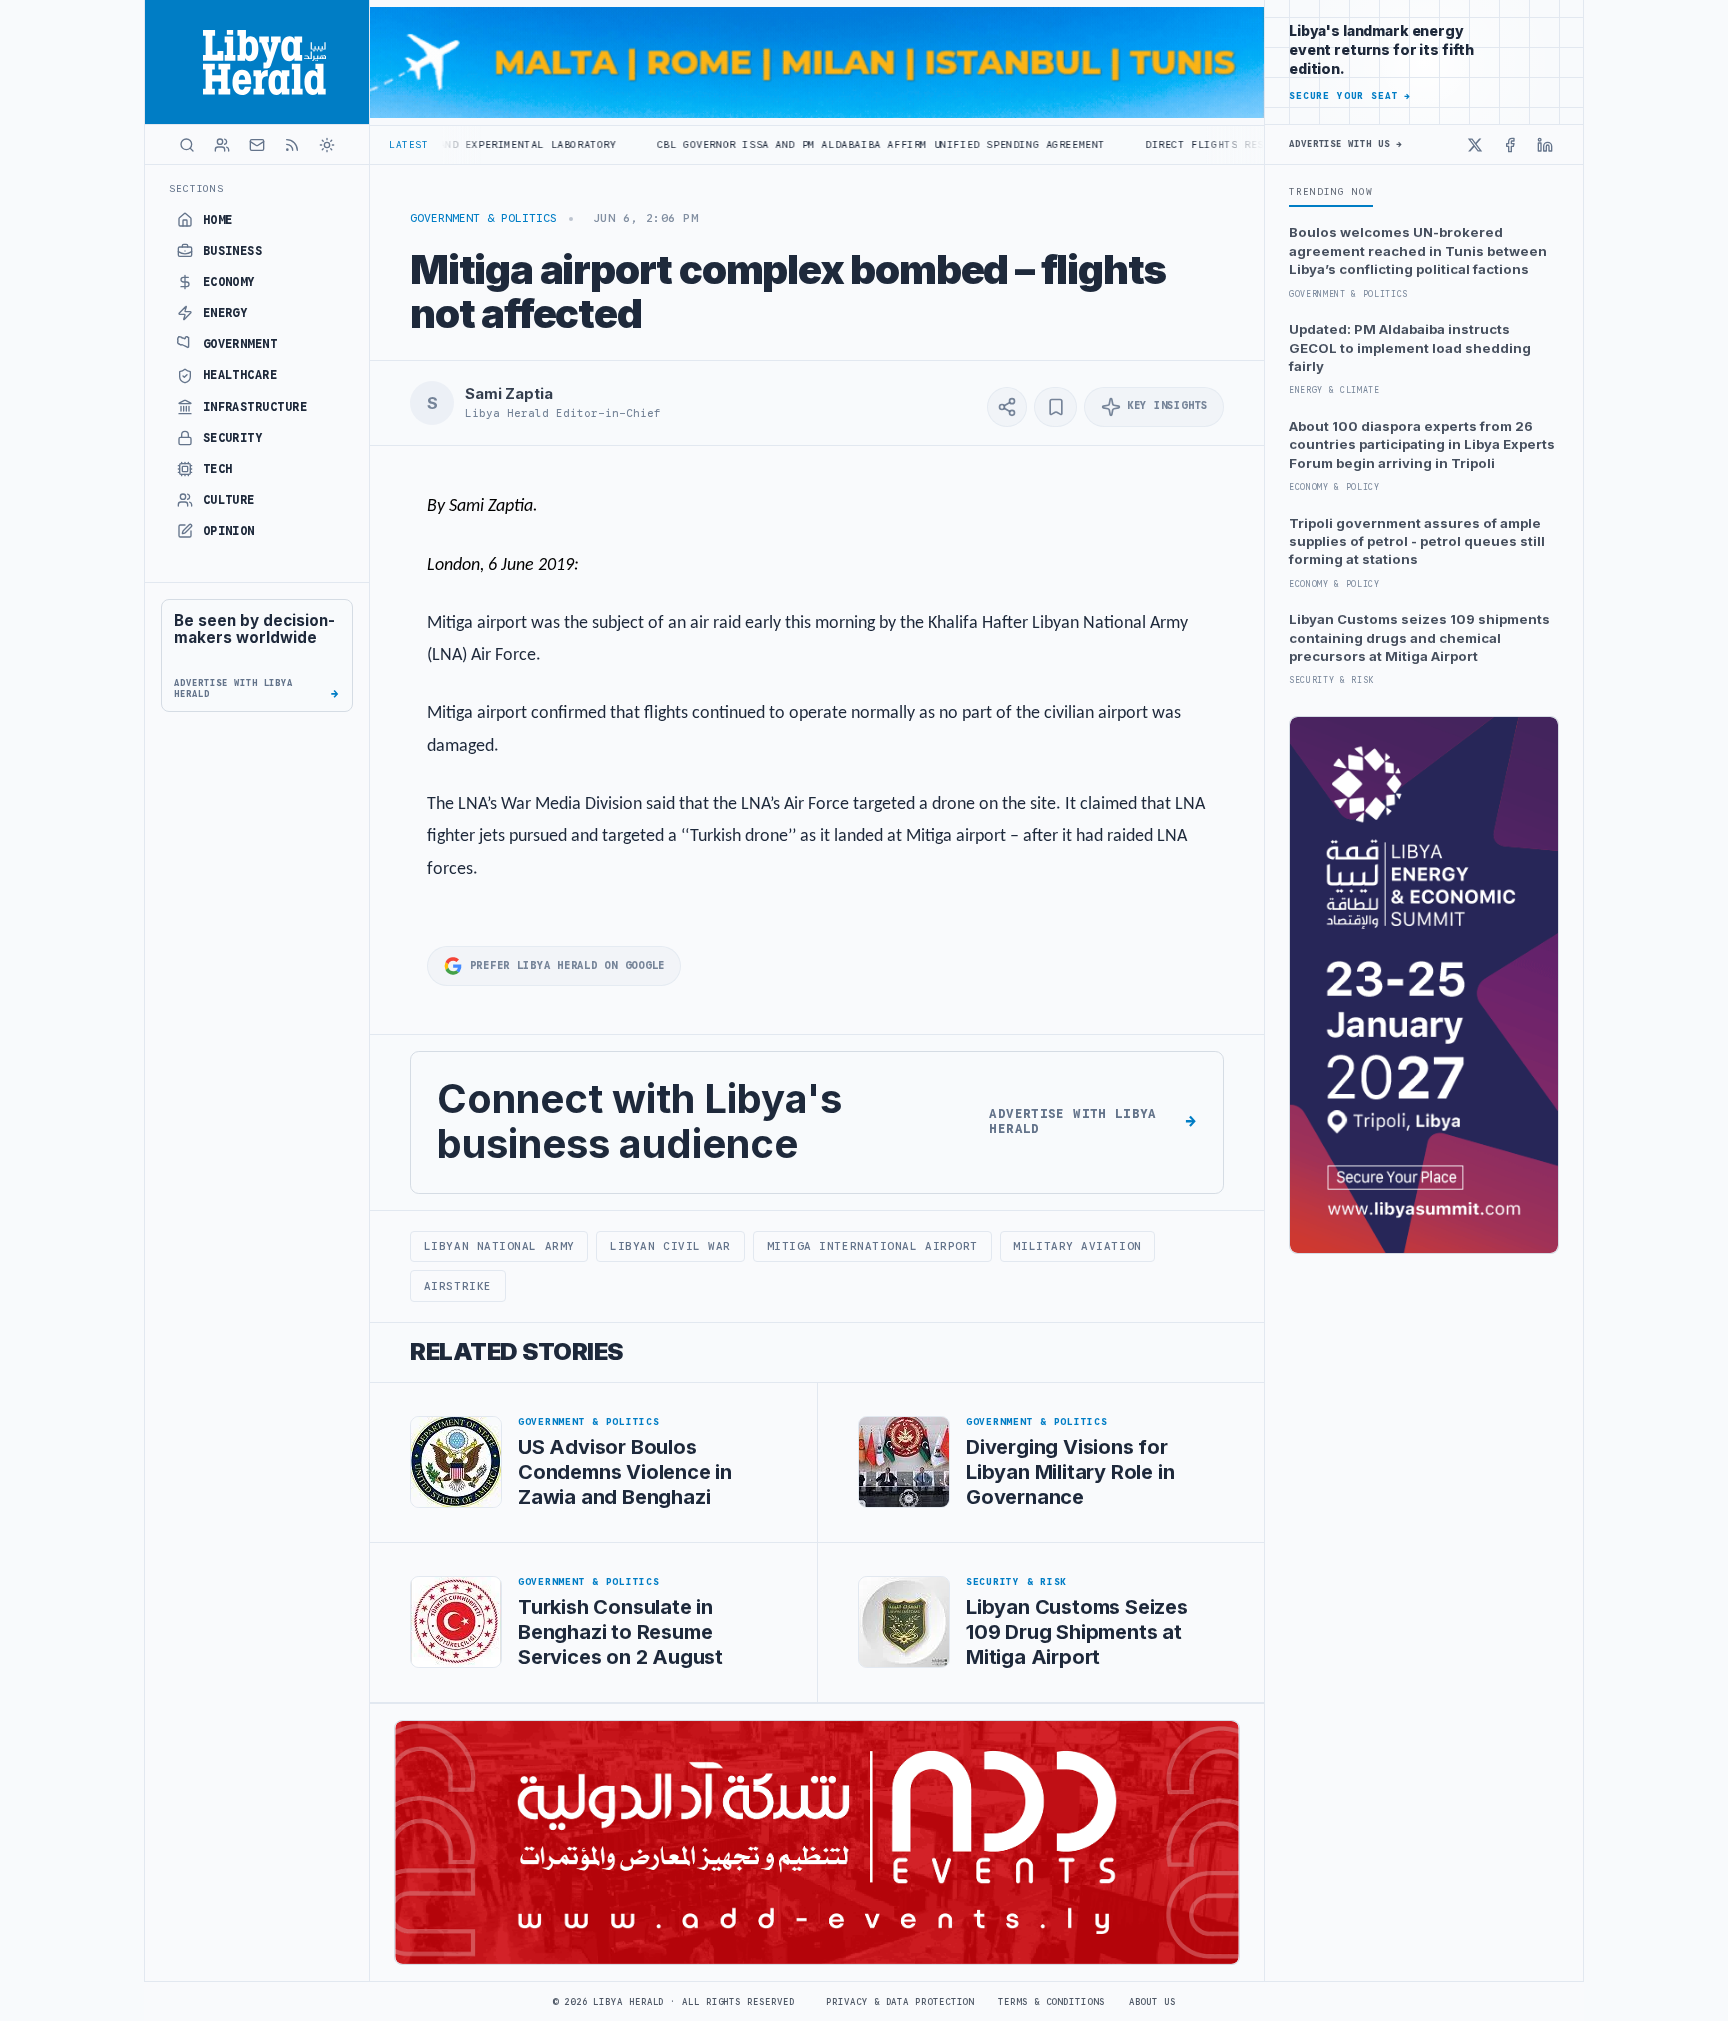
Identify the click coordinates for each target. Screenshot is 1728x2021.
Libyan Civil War (670, 1246)
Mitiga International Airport (872, 1246)
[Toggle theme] (327, 145)
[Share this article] (1007, 407)
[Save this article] (1055, 407)
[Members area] (222, 145)
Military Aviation (1077, 1246)
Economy (229, 282)
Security (233, 438)
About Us (1152, 2002)
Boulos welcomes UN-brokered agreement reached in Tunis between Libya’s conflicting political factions (1418, 250)
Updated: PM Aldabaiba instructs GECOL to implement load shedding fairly (1410, 347)
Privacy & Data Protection (900, 2002)
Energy (225, 313)
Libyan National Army (499, 1246)
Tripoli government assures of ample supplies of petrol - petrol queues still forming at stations (1417, 541)
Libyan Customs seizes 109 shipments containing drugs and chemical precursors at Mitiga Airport (1419, 637)
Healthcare (240, 375)
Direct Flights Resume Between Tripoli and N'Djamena (1207, 144)
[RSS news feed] (292, 145)
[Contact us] (257, 145)
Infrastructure (255, 407)
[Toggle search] (187, 145)
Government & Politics (483, 218)
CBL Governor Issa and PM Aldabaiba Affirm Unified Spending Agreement (774, 144)
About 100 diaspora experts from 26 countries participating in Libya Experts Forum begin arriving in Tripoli (1422, 444)
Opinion (229, 531)
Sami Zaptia (508, 394)
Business (233, 251)
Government (240, 344)
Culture (229, 500)
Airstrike (458, 1286)
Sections (196, 188)
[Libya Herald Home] (257, 62)
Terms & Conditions (1051, 2002)
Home (218, 220)
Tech (218, 469)
